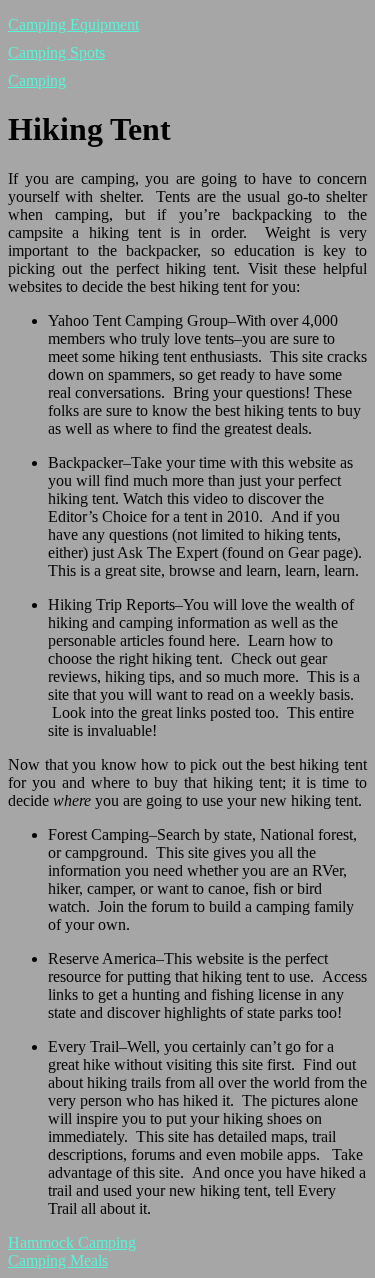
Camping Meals (58, 1260)
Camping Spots (56, 52)
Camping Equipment (73, 24)
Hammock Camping (72, 1242)
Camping (37, 80)
